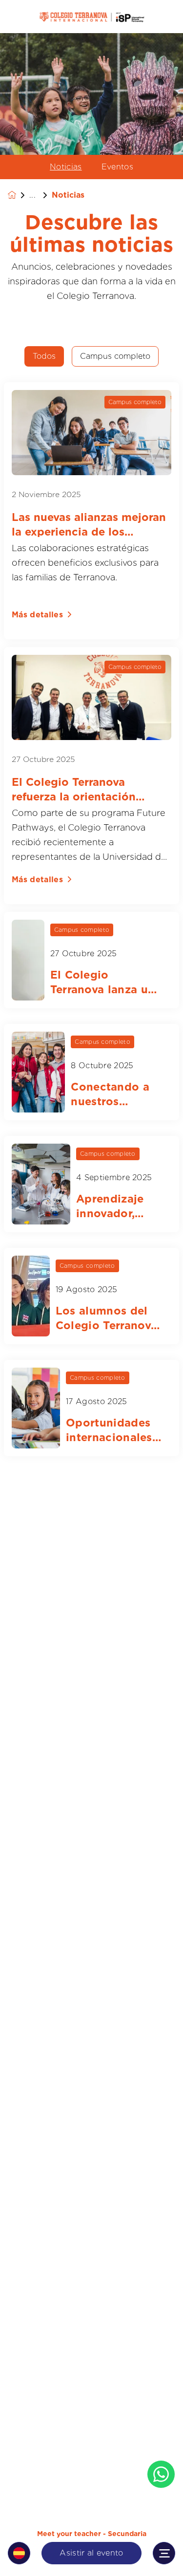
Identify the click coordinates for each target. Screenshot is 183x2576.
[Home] (92, 17)
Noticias (66, 167)
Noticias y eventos (41, 195)
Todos (44, 356)
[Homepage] (19, 195)
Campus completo (115, 356)
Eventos (117, 167)
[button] (19, 2553)
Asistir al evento (91, 2553)
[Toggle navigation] (164, 2553)
